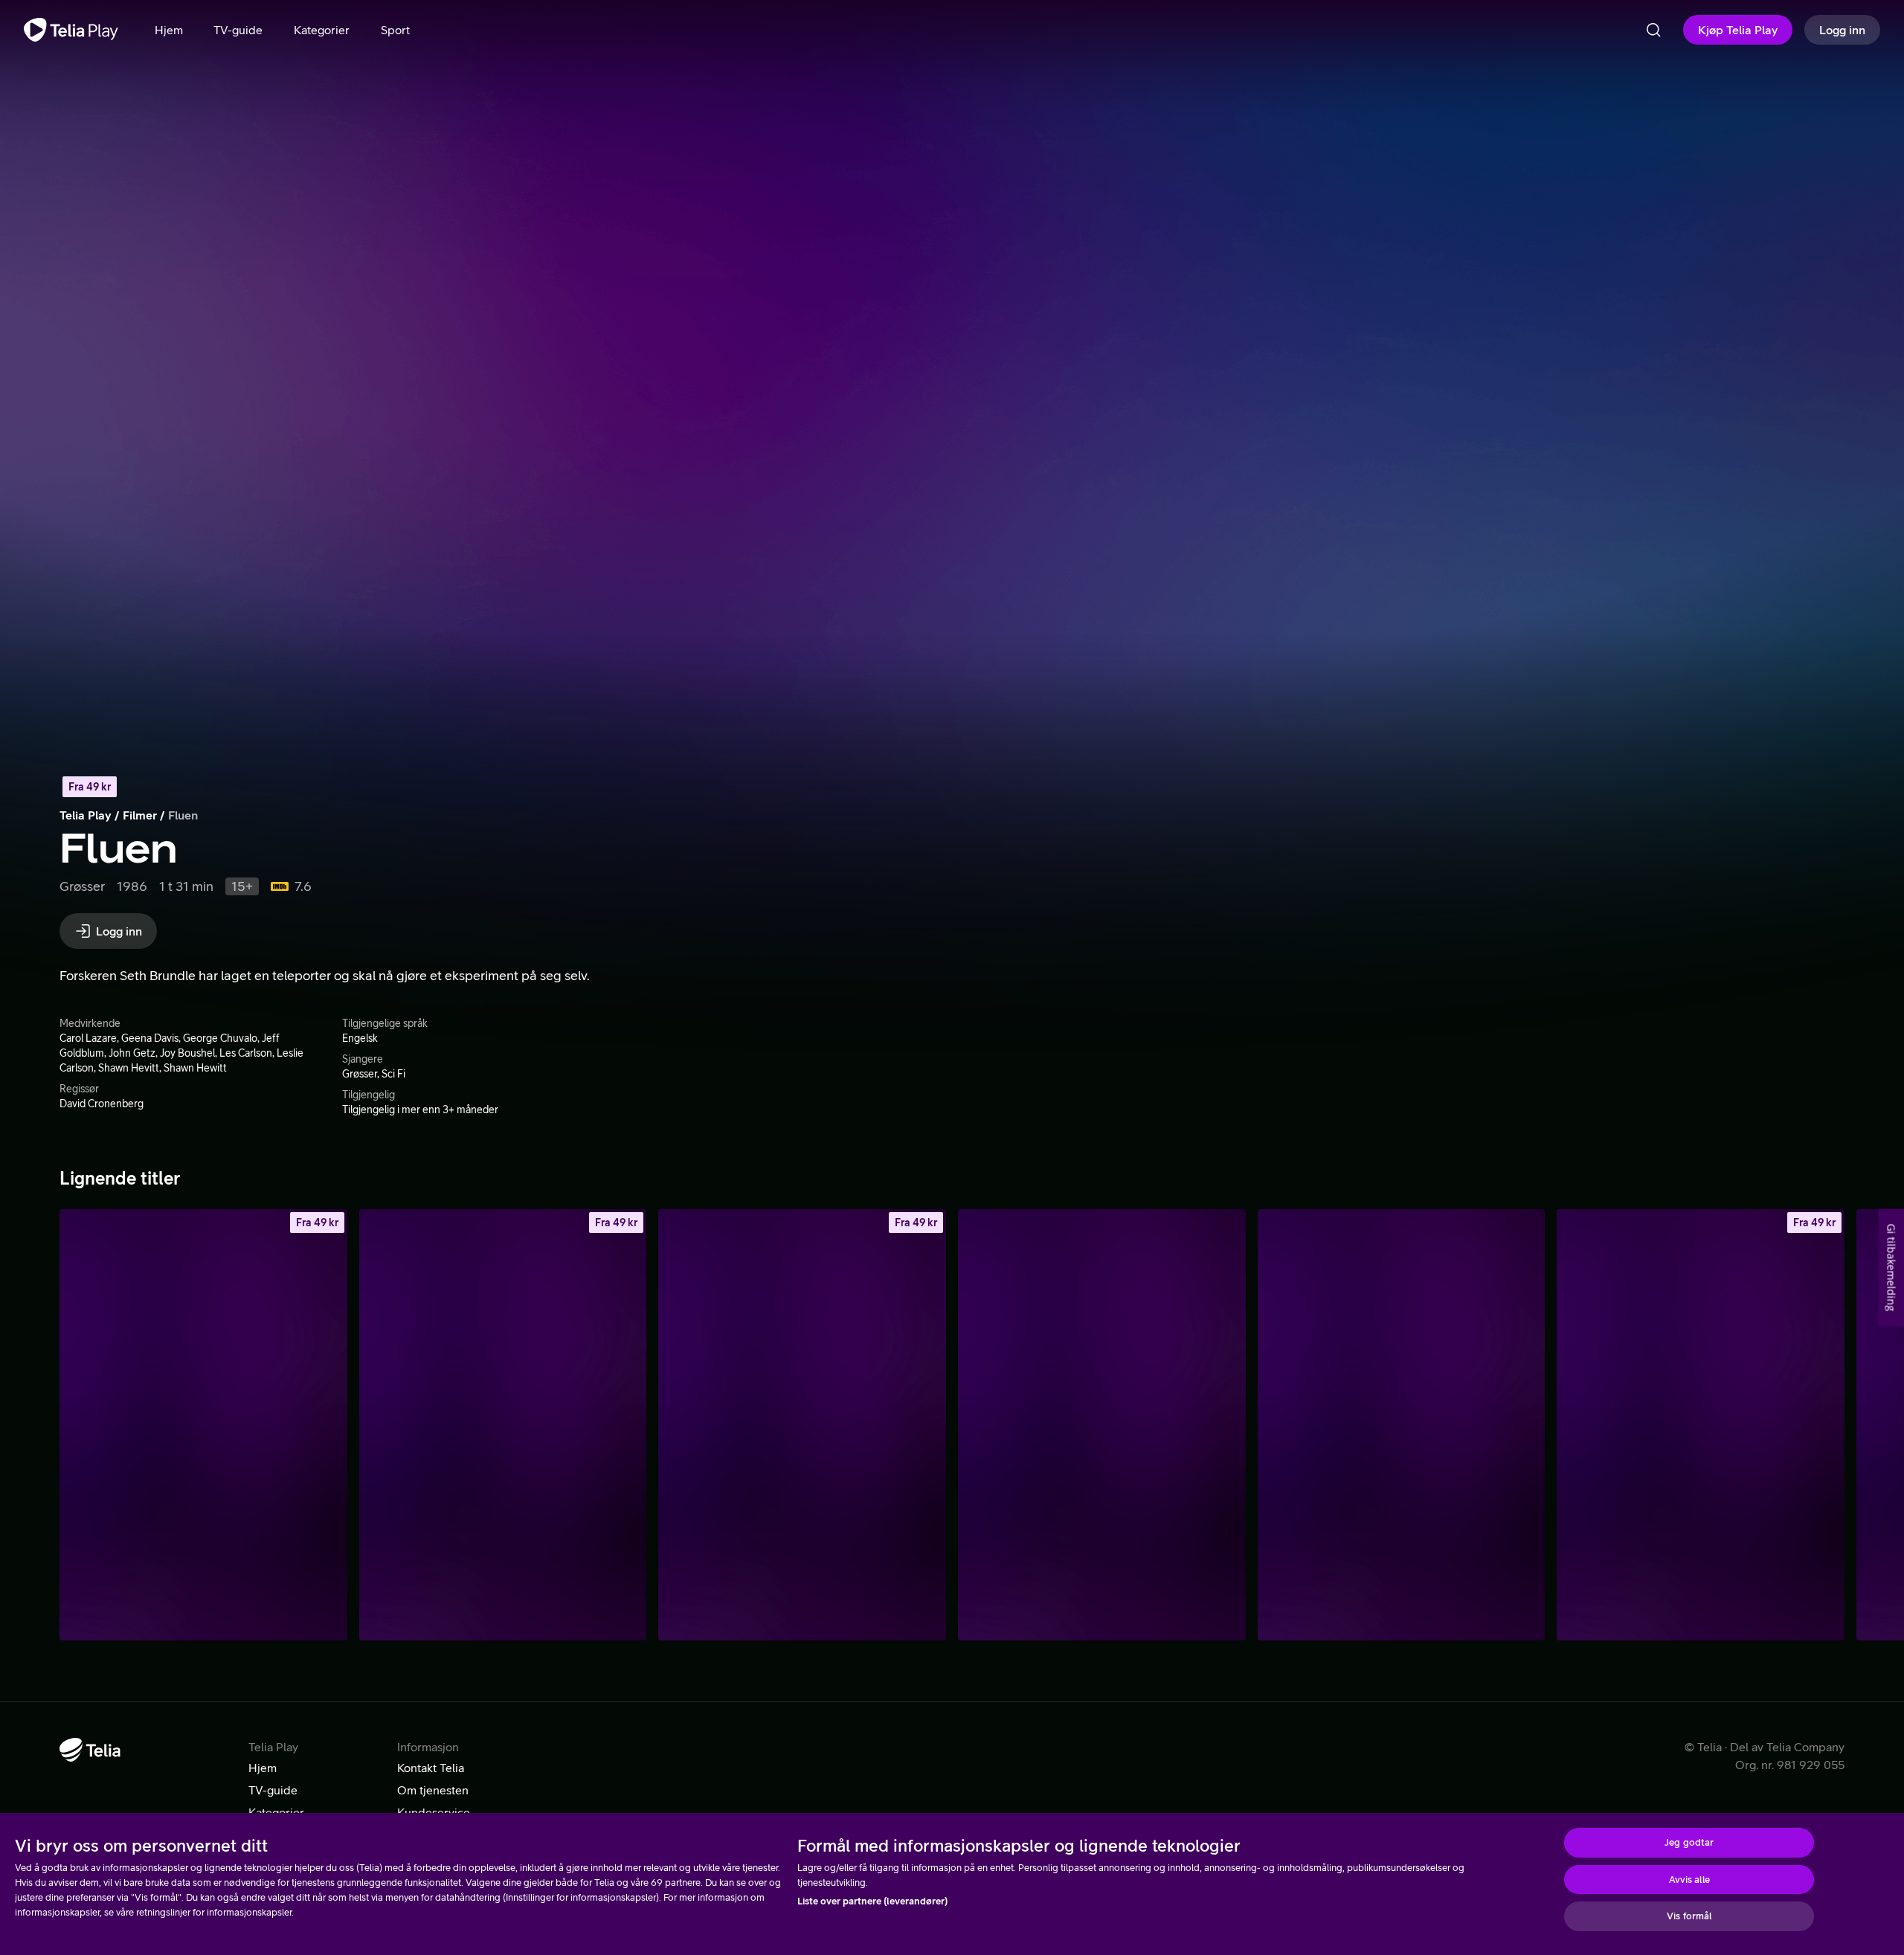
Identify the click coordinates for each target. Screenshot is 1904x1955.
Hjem (263, 1768)
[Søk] (1653, 30)
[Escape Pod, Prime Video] (1102, 1425)
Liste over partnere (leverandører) (872, 1901)
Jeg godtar (1689, 1842)
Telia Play (86, 815)
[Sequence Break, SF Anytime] (1701, 1425)
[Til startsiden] (71, 30)
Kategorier (276, 1812)
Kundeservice (434, 1812)
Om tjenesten (433, 1790)
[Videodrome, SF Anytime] (802, 1425)
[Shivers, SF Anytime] (203, 1425)
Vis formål (1689, 1916)
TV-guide (273, 1790)
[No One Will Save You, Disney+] (1402, 1425)
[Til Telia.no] (90, 1750)
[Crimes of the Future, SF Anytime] (503, 1425)
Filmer (140, 815)
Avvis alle (1689, 1880)
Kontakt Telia (431, 1768)
